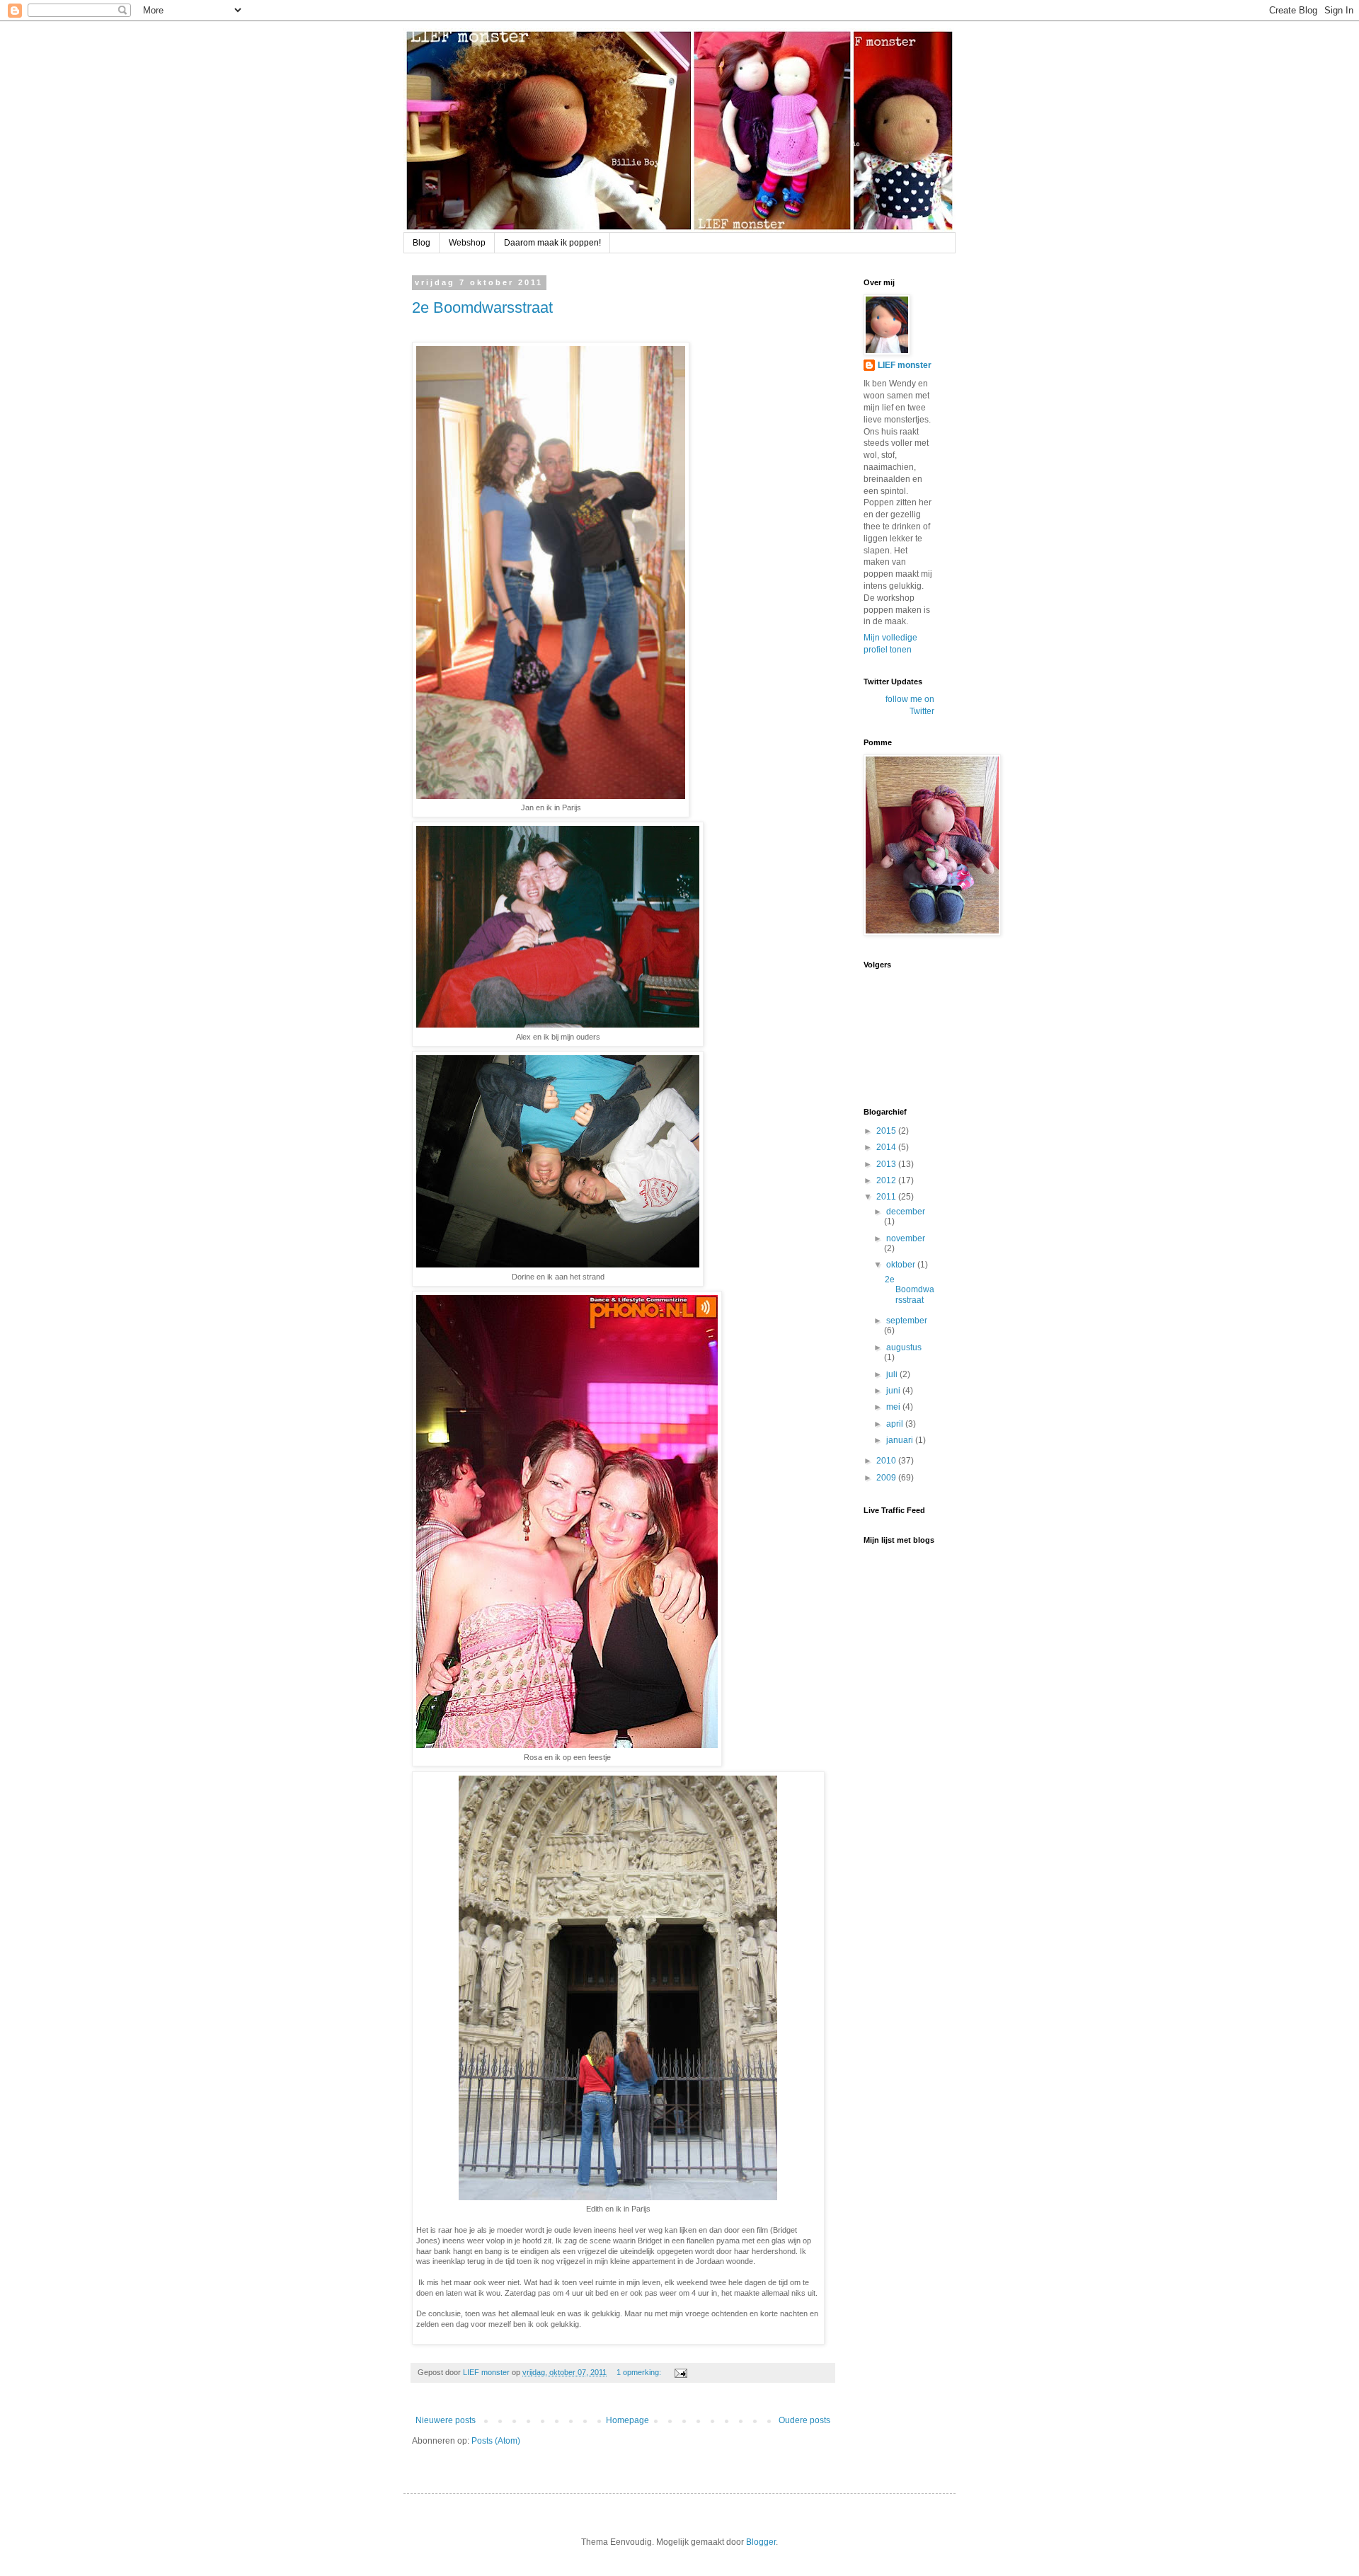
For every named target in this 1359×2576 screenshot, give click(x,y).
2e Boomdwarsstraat (482, 307)
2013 (887, 1164)
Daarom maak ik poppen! (552, 243)
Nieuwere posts (446, 2420)
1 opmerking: (640, 2372)
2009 (887, 1478)
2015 (887, 1131)
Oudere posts (804, 2420)
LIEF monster (905, 365)
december (906, 1212)
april (896, 1424)
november (906, 1238)
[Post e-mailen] (680, 2372)
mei (894, 1407)
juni (894, 1391)
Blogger (761, 2542)
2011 (887, 1197)
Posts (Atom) (496, 2441)
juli (893, 1374)
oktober (902, 1265)
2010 (887, 1461)
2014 (887, 1147)
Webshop (467, 243)
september (907, 1321)
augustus (904, 1347)
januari (901, 1440)
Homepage (627, 2420)
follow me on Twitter (910, 705)
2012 (887, 1180)
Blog (422, 243)
